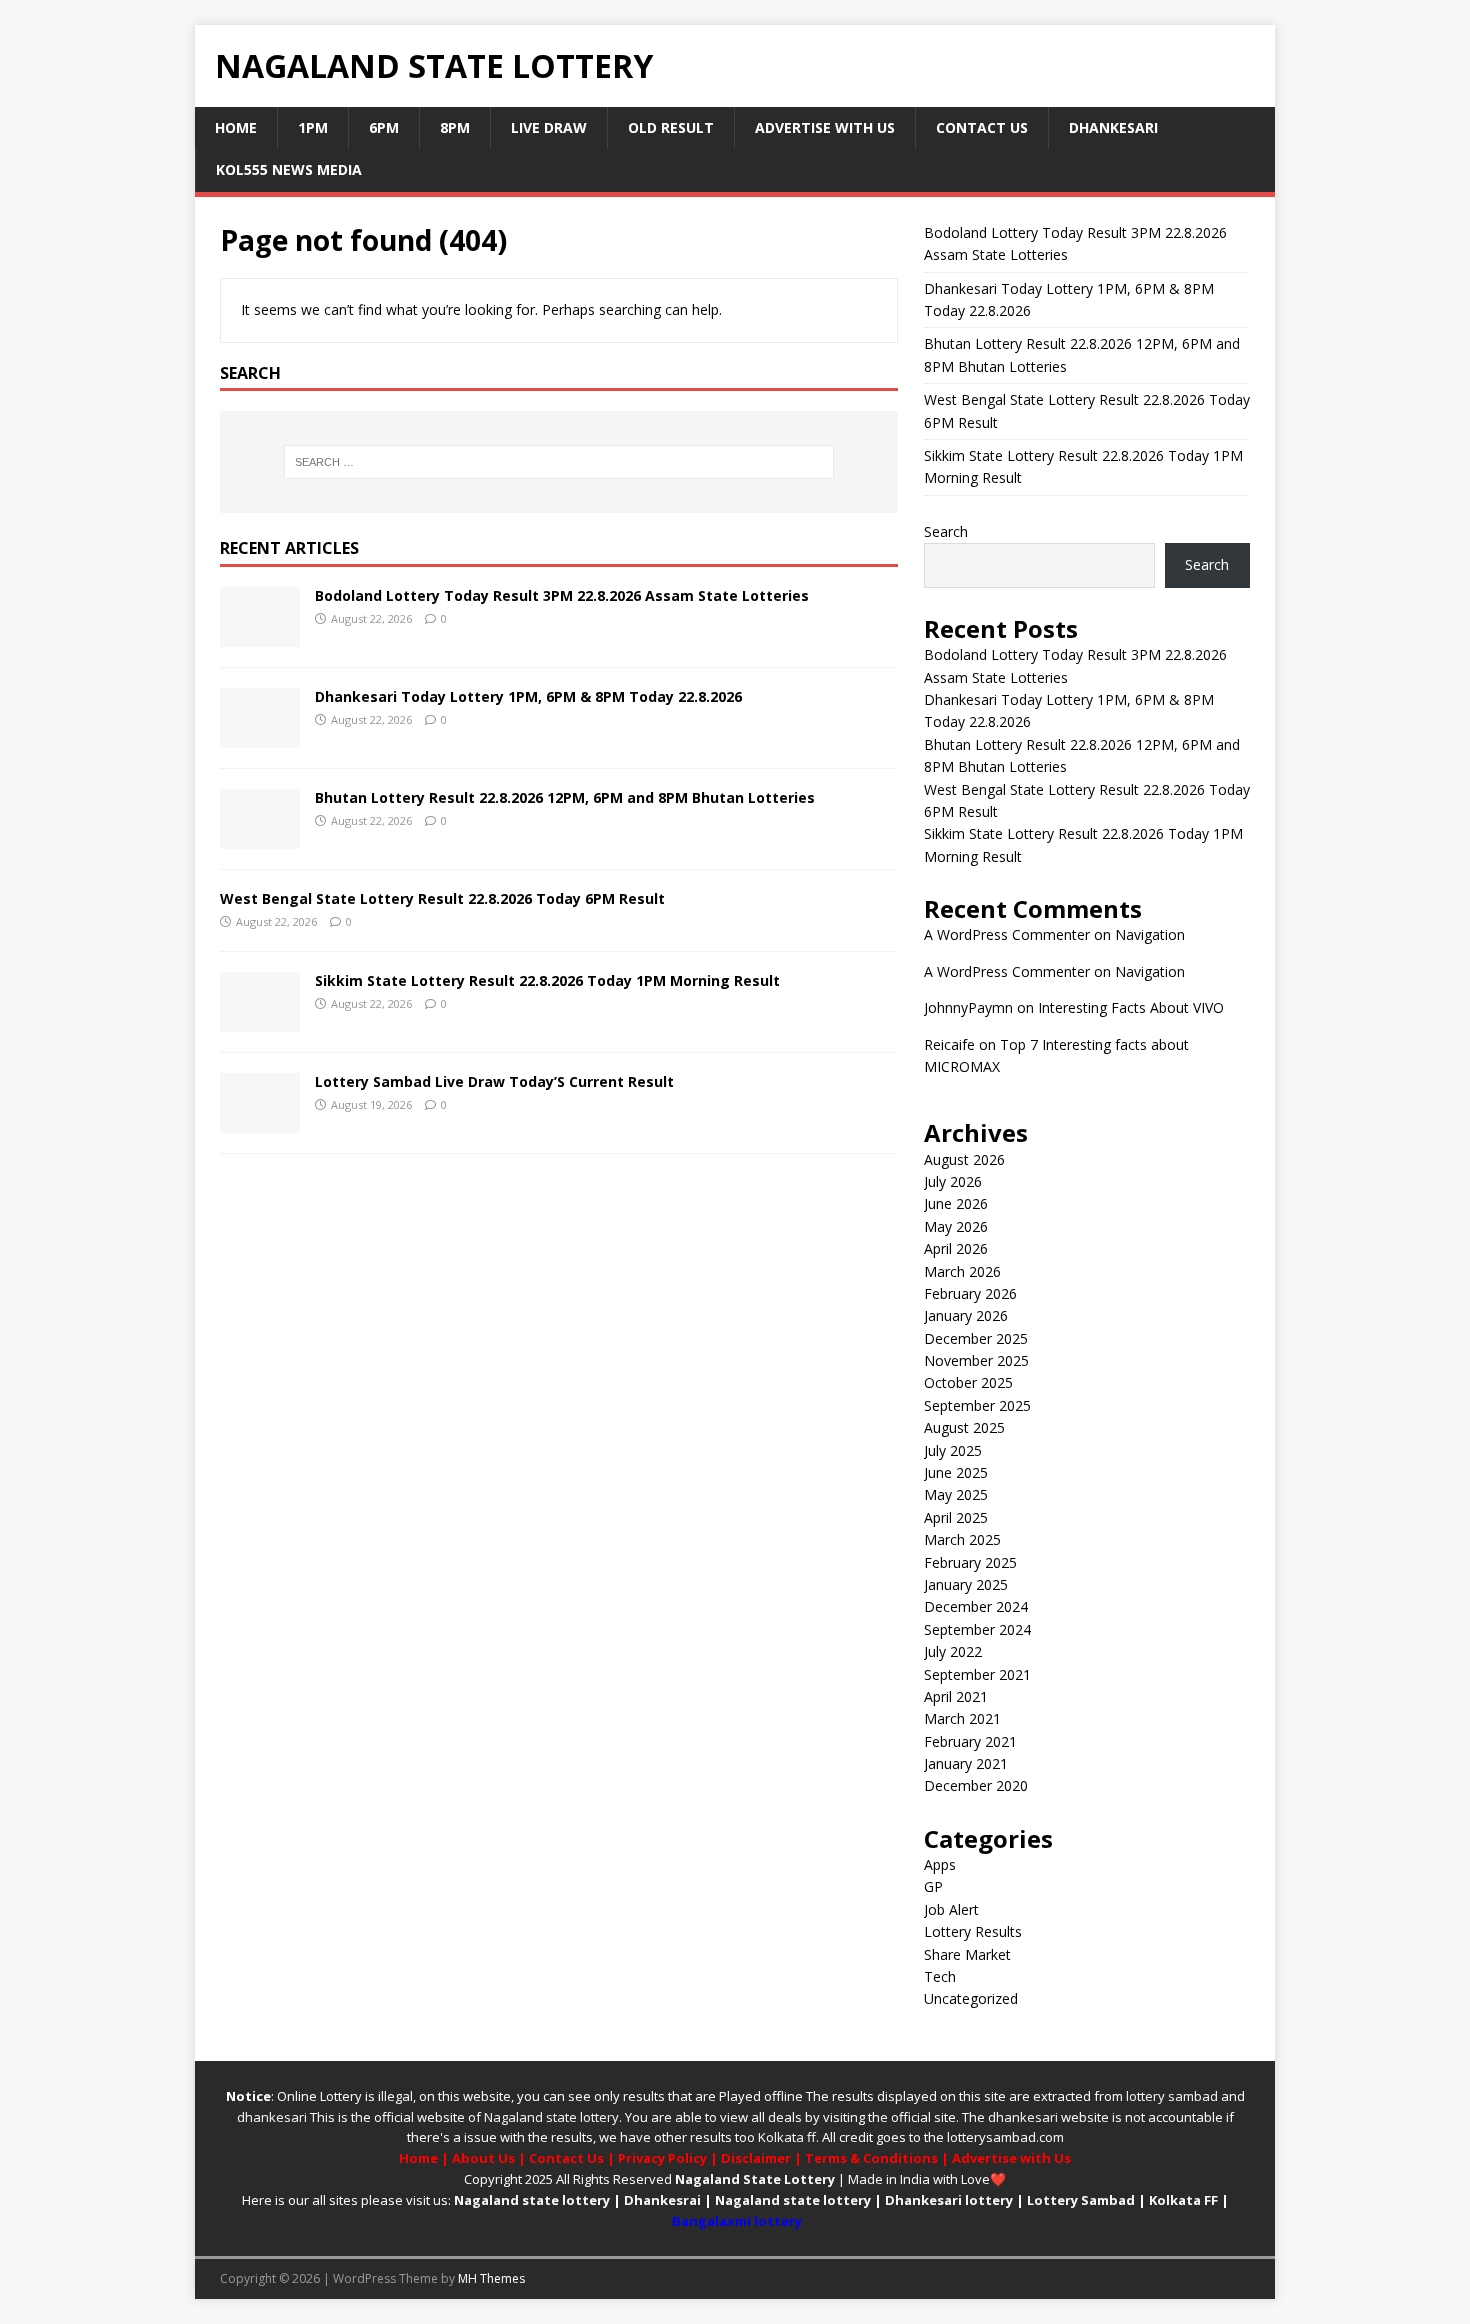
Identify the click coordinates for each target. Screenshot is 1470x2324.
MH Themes (491, 2278)
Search (946, 531)
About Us (483, 2158)
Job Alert (951, 1909)
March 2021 (962, 1718)
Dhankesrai (662, 2200)
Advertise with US (825, 127)
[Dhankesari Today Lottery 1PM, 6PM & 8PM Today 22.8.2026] (260, 736)
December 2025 (976, 1338)
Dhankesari (1113, 127)
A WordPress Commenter (1007, 934)
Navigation (1150, 934)
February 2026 (970, 1293)
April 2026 (956, 1248)
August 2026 (964, 1159)
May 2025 (956, 1494)
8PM (455, 127)
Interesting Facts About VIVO (1131, 1007)
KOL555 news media (289, 169)
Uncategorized (971, 1998)
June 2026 (956, 1203)
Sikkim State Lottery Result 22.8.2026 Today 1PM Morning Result (547, 980)
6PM (384, 127)
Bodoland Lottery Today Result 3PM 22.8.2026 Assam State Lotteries (562, 595)
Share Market (967, 1954)
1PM (313, 127)
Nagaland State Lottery (755, 2179)
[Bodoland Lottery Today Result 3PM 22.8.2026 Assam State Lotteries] (260, 635)
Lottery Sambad (1081, 2200)
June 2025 (956, 1472)
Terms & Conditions (871, 2158)
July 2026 (953, 1181)
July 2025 (953, 1450)
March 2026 (962, 1271)
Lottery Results (973, 1931)
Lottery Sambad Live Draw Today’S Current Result (494, 1081)
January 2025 (966, 1584)
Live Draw (549, 127)
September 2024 (977, 1629)
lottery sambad (1172, 2096)
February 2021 (970, 1741)
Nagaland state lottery (551, 2117)
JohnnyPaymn (968, 1007)
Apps (940, 1864)
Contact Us (982, 127)
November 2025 (976, 1360)
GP (933, 1886)
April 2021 (956, 1696)
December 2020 (976, 1785)
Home (236, 127)
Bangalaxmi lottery (737, 2221)
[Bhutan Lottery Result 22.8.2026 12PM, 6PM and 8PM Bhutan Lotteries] (260, 837)
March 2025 (962, 1539)
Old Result (671, 127)
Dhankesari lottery (949, 2200)
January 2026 (966, 1315)
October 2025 (968, 1382)
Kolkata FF (1183, 2200)
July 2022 (953, 1651)
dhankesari (272, 2117)
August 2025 (964, 1427)
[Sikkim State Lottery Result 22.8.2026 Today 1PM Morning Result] (260, 1019)
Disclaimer (756, 2158)
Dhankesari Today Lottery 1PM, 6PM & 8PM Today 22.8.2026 (528, 696)
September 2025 (977, 1405)
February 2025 (970, 1562)
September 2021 (977, 1674)
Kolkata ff (787, 2137)
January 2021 (966, 1763)
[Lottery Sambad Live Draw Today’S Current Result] (260, 1120)
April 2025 (956, 1517)
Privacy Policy (662, 2158)
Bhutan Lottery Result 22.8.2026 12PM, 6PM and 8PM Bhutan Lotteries (565, 797)
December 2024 (976, 1606)
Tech (940, 1976)
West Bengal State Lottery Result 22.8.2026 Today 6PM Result (442, 898)
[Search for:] (559, 462)
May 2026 (956, 1226)
